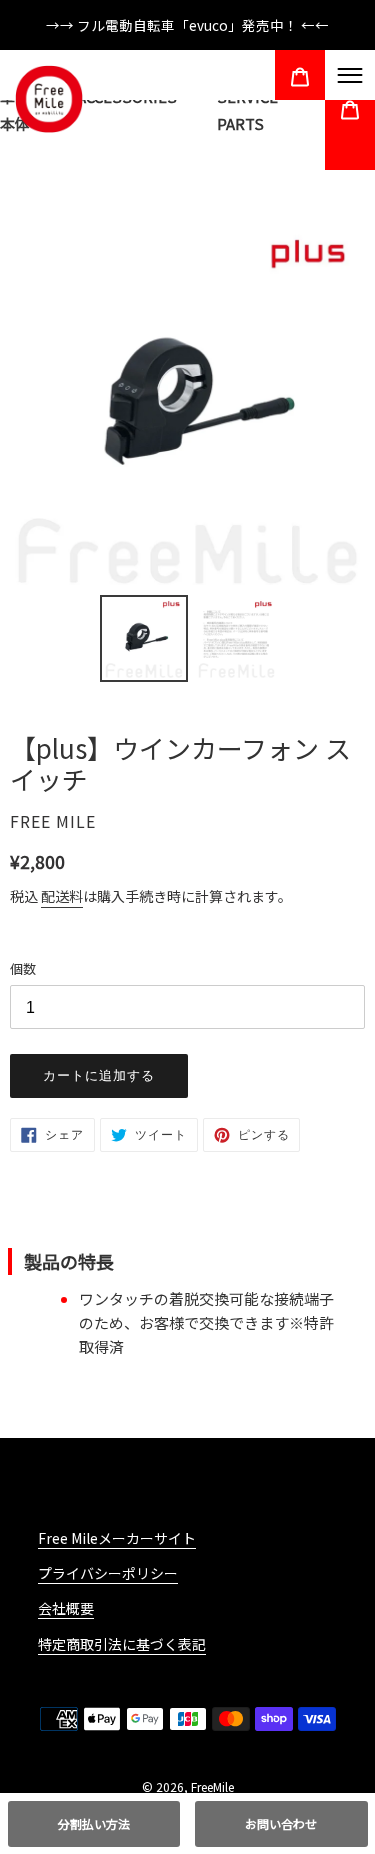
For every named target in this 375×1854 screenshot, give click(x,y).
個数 (23, 968)
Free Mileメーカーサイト (117, 1538)
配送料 (62, 896)
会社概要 (66, 1608)
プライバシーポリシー (108, 1573)
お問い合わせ (281, 1823)
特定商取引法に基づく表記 (122, 1644)
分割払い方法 (94, 1823)
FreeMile (212, 1786)
